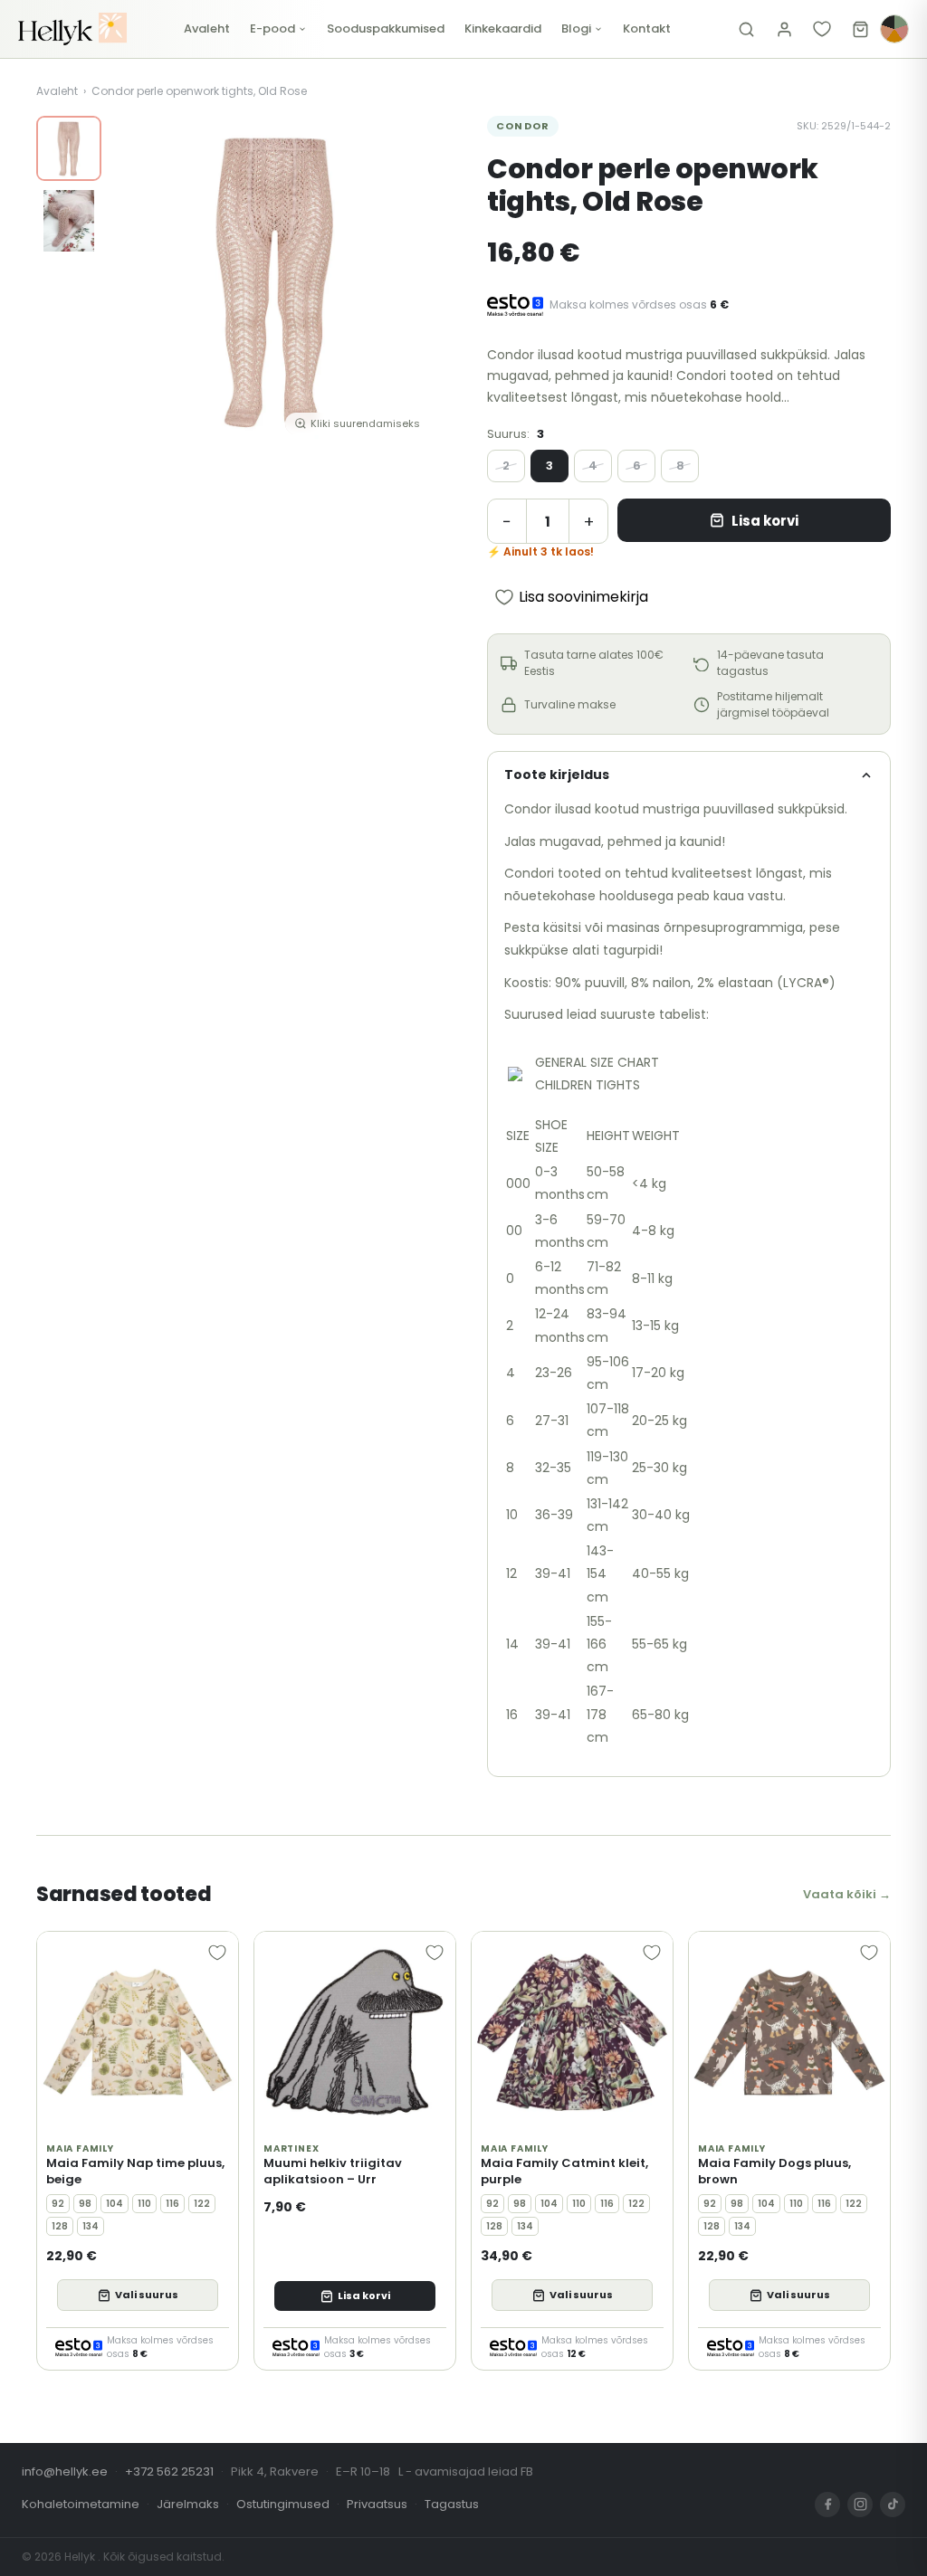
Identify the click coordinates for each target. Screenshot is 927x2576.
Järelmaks (188, 2504)
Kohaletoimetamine (81, 2504)
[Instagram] (860, 2505)
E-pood (272, 29)
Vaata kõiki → (847, 1894)
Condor (523, 126)
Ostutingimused (283, 2504)
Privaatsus (377, 2504)
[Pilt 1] (69, 148)
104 (115, 2204)
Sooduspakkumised (386, 29)
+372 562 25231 (169, 2471)
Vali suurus (147, 2295)
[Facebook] (827, 2505)
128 (60, 2226)
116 (172, 2204)
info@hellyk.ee (65, 2471)
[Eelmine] (138, 280)
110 (144, 2204)
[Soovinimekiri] (822, 29)
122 (202, 2204)
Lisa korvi (765, 521)
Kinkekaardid (503, 29)
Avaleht (207, 29)
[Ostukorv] (860, 29)
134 (91, 2226)
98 (85, 2204)
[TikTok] (893, 2505)
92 (58, 2204)
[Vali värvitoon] (894, 29)
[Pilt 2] (69, 221)
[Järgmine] (413, 280)
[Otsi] (746, 29)
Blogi (576, 29)
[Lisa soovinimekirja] (217, 1953)
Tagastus (452, 2504)
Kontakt (647, 29)
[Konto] (784, 29)
